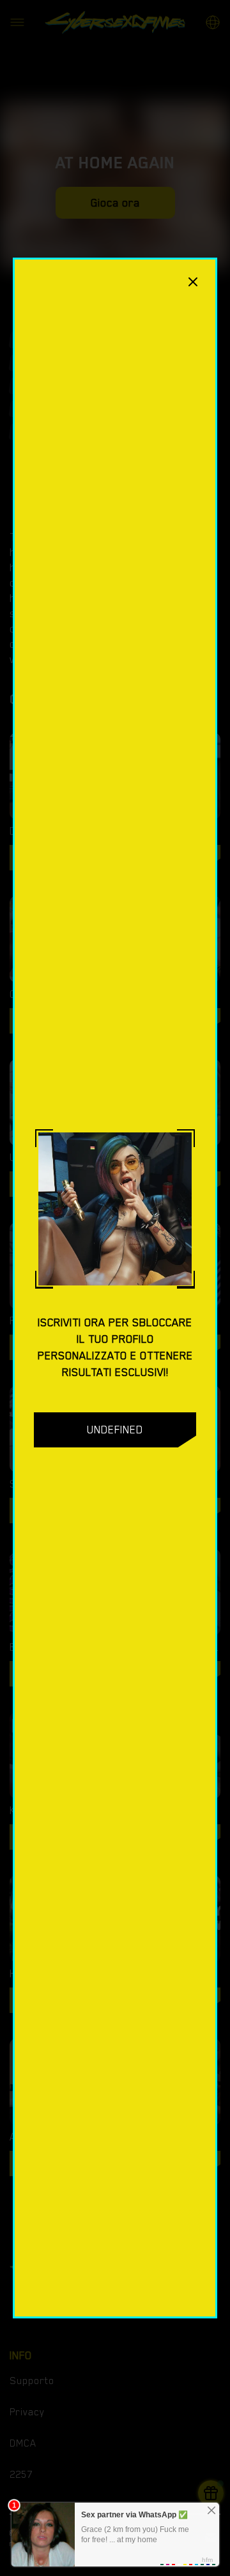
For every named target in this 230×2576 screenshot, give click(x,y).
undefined (115, 1430)
